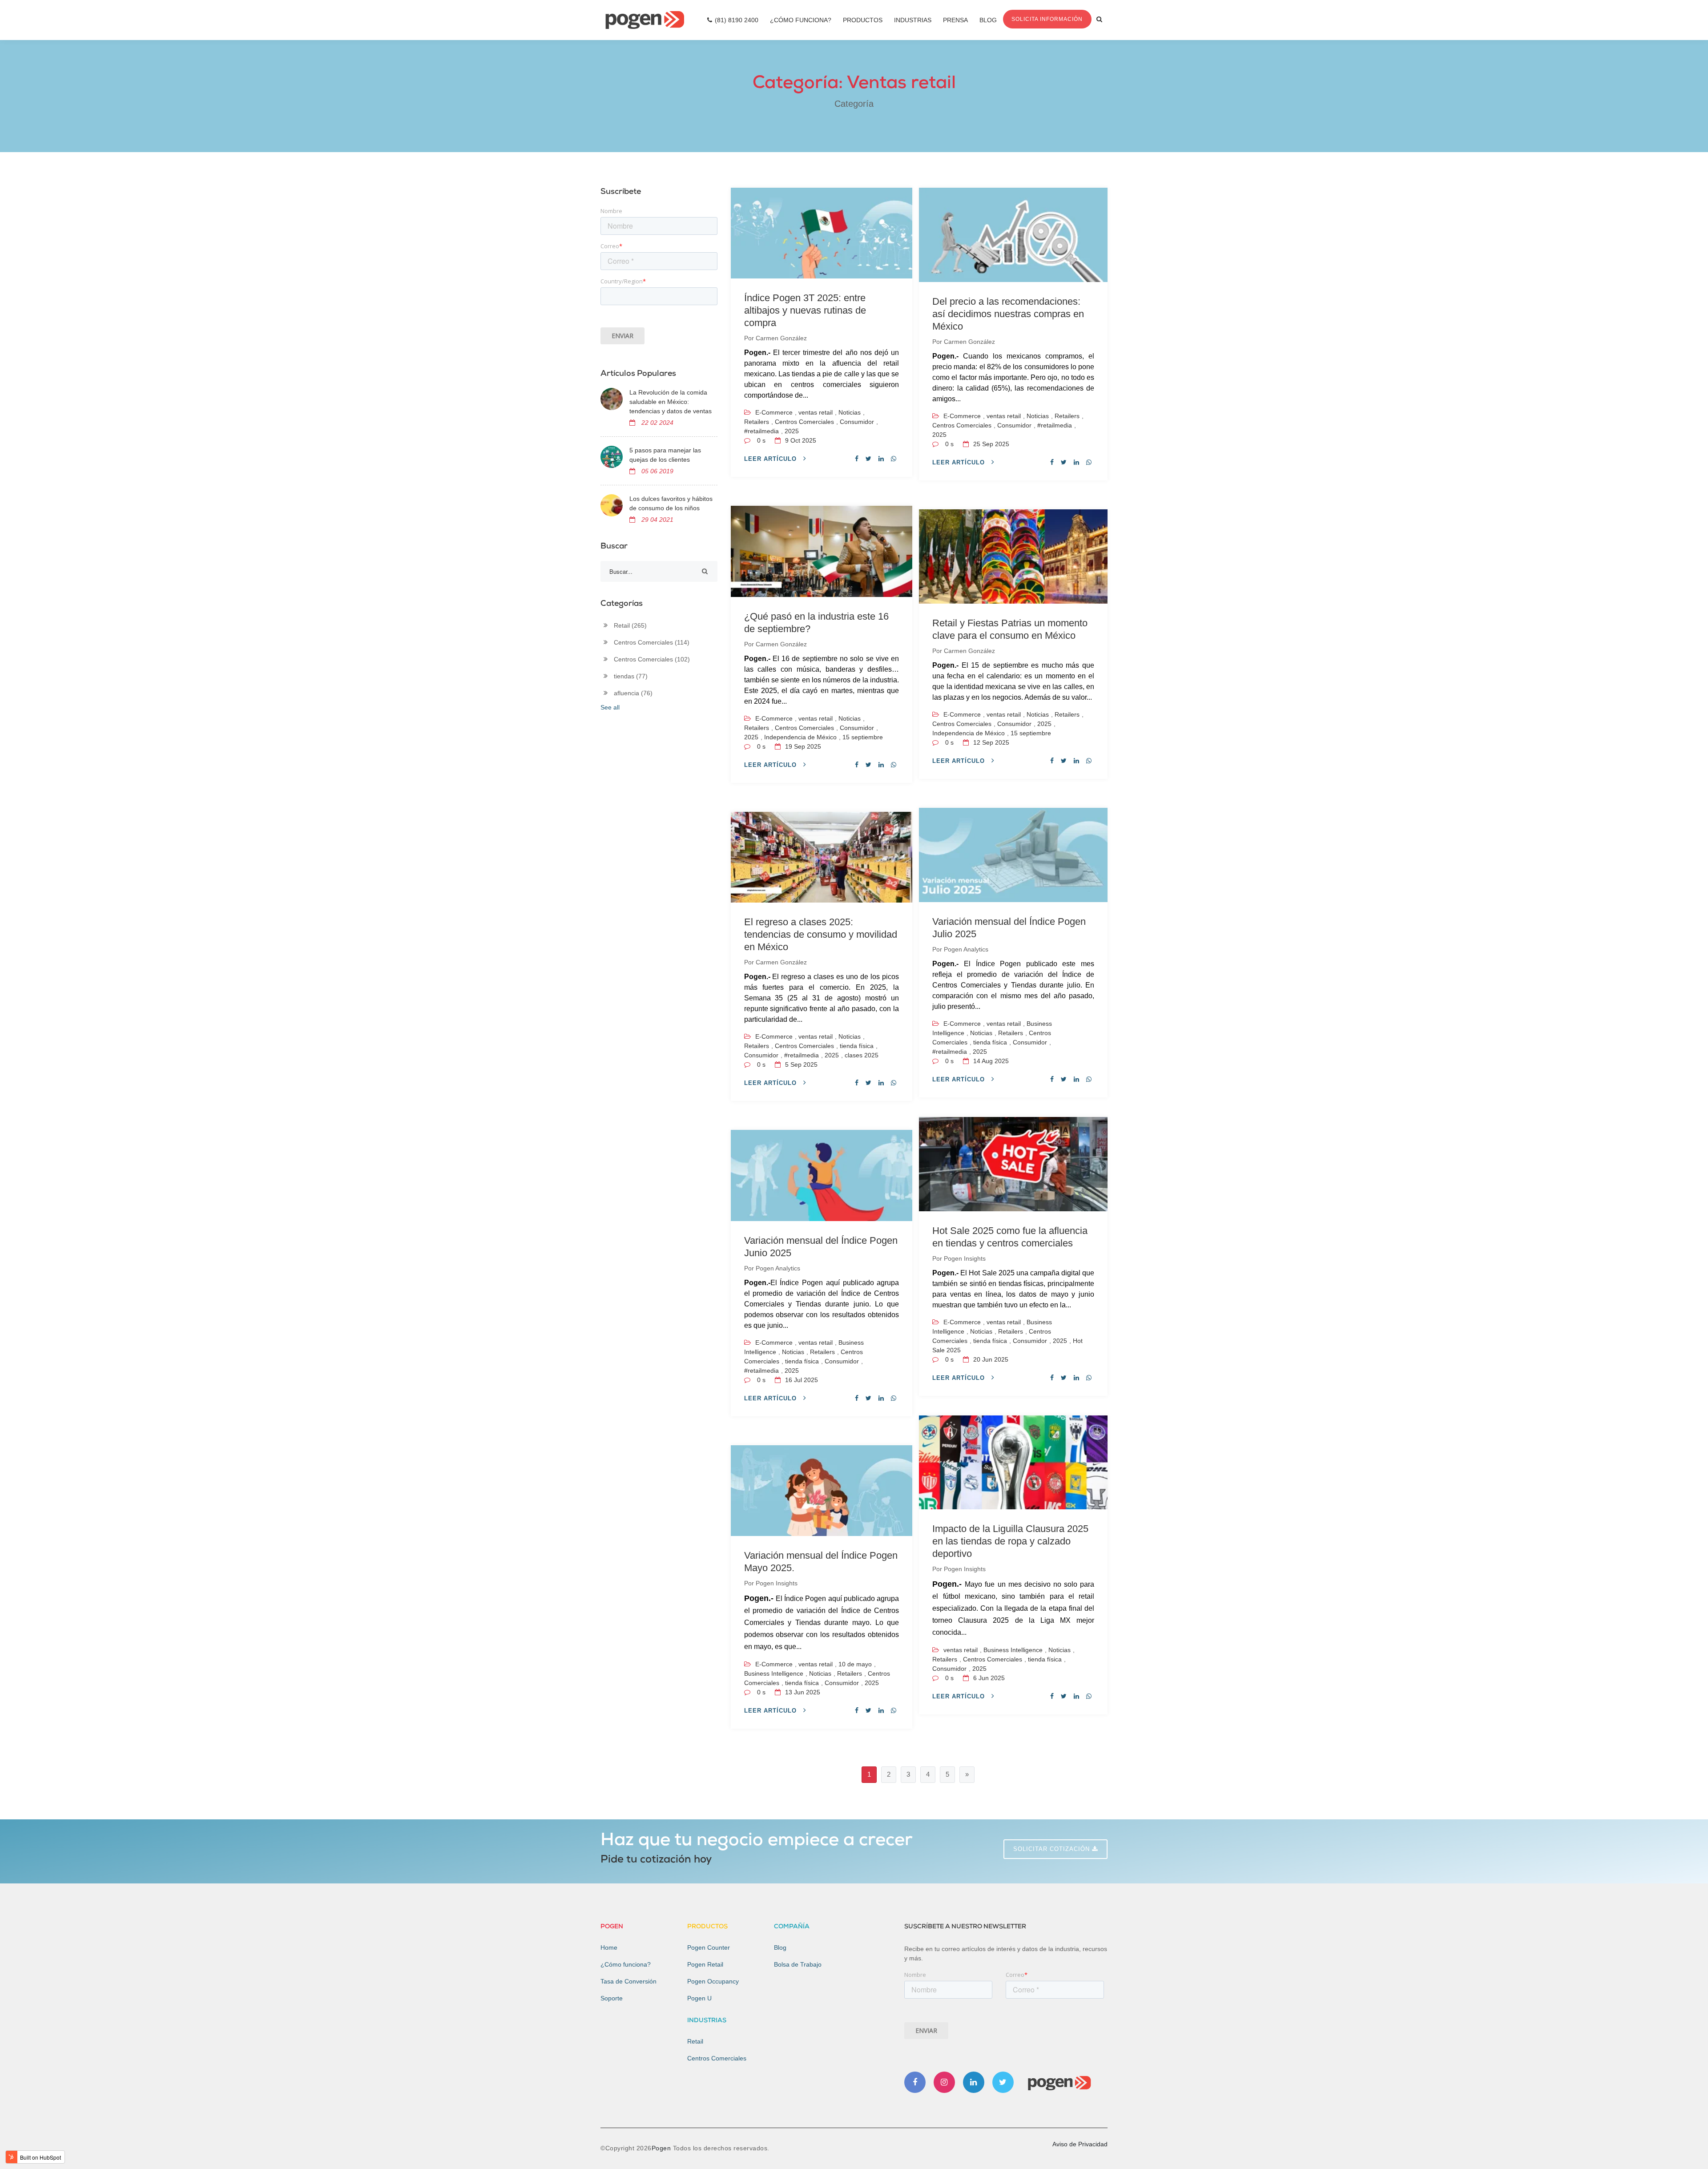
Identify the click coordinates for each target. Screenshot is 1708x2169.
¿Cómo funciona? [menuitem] (626, 1964)
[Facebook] (915, 2082)
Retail (630, 625)
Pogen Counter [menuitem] (709, 1947)
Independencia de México (800, 737)
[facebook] (857, 459)
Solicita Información (1047, 19)
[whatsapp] (894, 459)
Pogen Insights (965, 1258)
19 (802, 746)
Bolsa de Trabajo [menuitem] (798, 1964)
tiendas (631, 676)
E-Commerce (774, 412)
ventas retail (816, 412)
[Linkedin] (974, 2082)
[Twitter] (1003, 2082)
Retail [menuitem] (695, 2041)
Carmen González (781, 338)
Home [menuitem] (609, 1947)
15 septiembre (863, 737)
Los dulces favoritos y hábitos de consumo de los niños (671, 503)
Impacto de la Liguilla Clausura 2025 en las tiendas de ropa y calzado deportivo (1010, 1541)
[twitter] (868, 459)
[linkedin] (881, 459)
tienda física (857, 1046)
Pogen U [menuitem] (699, 1998)
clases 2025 (862, 1055)
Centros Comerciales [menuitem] (717, 2058)
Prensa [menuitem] (955, 20)
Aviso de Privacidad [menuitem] (1080, 2144)
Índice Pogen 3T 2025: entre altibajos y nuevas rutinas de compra (805, 310)
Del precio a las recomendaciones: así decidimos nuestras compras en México (1008, 314)
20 (990, 1359)
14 (990, 1061)
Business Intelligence (774, 1673)
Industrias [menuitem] (913, 20)
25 (990, 444)
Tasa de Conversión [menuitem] (628, 1981)
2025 (792, 431)
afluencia (633, 693)
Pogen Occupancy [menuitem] (713, 1981)
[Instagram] (944, 2082)
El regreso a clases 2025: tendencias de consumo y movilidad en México (821, 934)
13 (802, 1692)
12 (990, 742)
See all (610, 707)
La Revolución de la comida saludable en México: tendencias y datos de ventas (671, 402)
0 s (761, 440)
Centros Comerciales (804, 422)
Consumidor (857, 422)
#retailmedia (761, 431)
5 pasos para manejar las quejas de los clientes (665, 455)
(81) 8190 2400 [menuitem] (737, 20)
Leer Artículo (771, 459)
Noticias (850, 412)
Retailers (757, 422)
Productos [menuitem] (863, 20)
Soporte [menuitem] (612, 1998)
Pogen (662, 2148)
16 (801, 1380)
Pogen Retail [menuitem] (705, 1964)
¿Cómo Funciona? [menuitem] (801, 20)
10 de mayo (855, 1664)
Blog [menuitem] (988, 20)
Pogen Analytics (966, 949)
